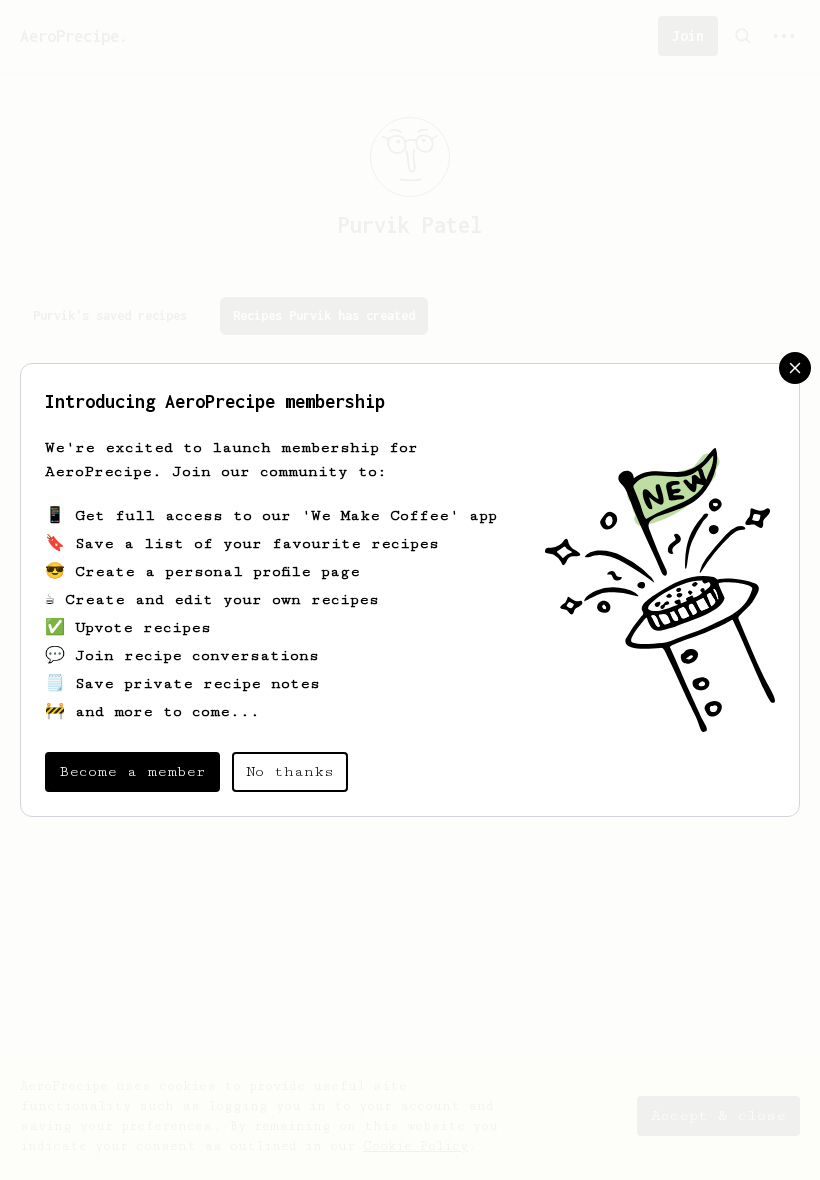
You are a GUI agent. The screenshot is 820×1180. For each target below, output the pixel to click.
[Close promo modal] (795, 368)
